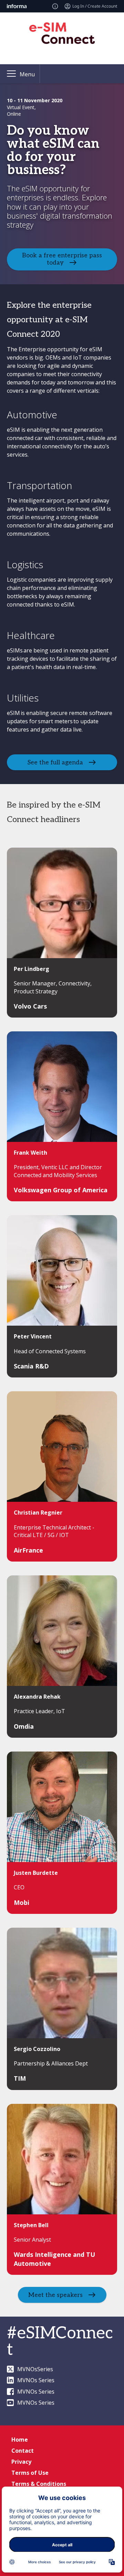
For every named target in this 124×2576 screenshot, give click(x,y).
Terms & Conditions (39, 2484)
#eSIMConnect (60, 2342)
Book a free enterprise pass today (62, 259)
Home (20, 2440)
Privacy (21, 2462)
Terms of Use (30, 2473)
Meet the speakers (55, 2295)
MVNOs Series (36, 2380)
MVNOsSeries (35, 2369)
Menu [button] (27, 74)
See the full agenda (55, 762)
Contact (23, 2451)
